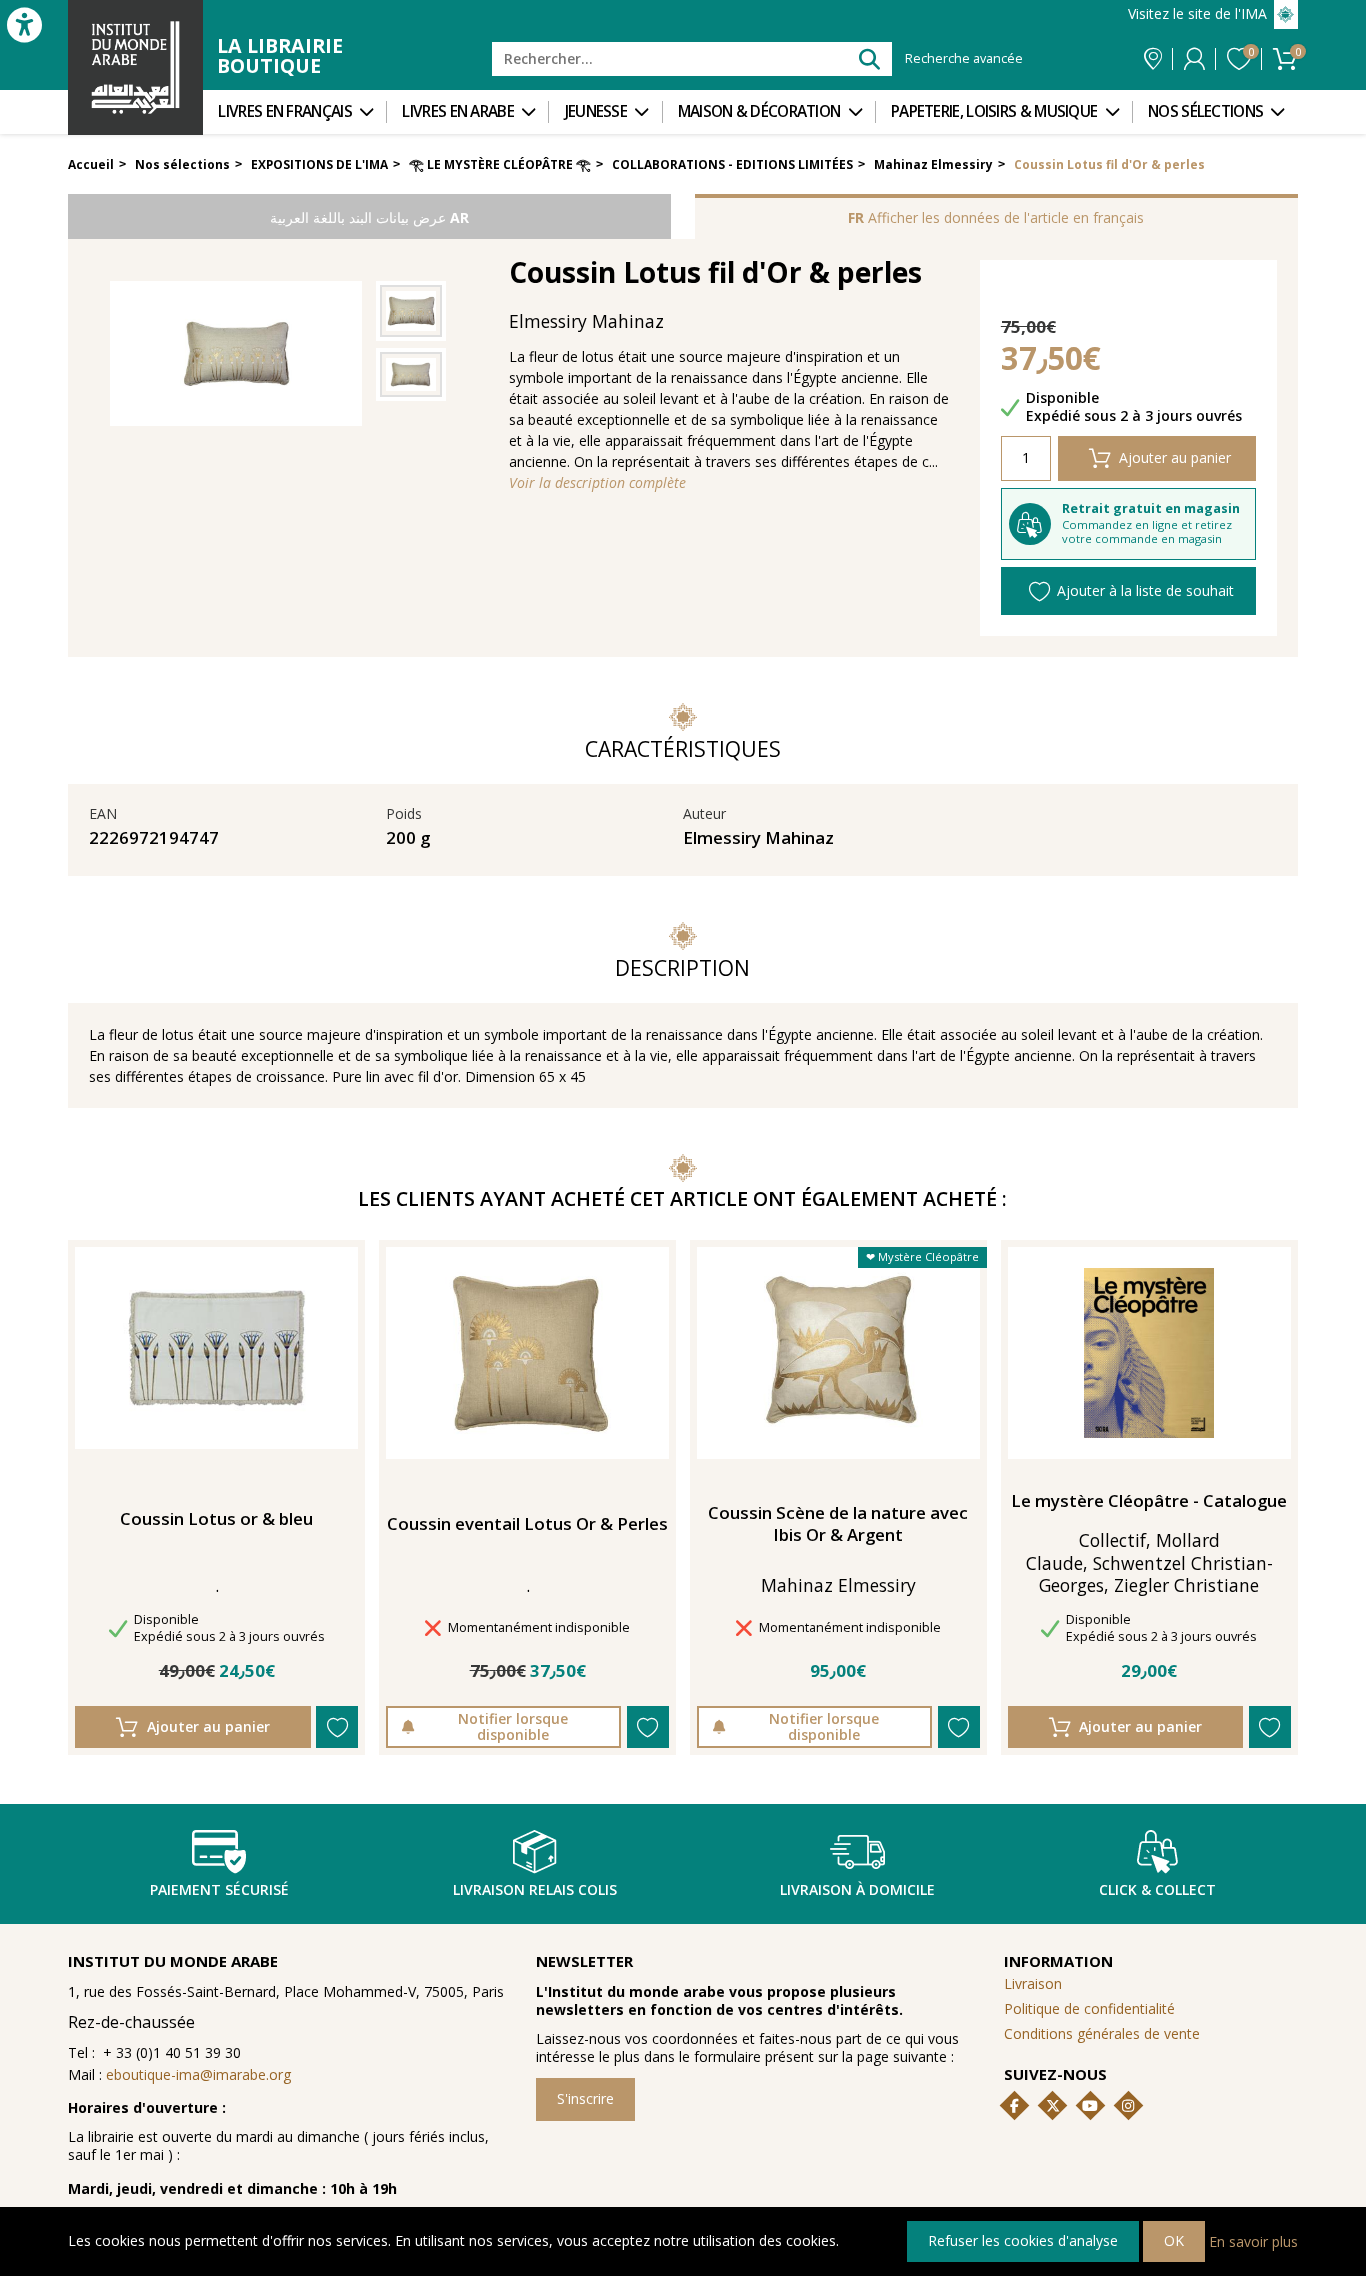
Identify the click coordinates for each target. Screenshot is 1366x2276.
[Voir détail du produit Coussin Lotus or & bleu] (216, 1348)
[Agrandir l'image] (411, 311)
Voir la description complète (597, 483)
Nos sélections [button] (1205, 111)
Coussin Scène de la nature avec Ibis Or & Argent (838, 1524)
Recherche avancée (964, 59)
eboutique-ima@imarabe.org (198, 2074)
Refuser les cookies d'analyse (1023, 2240)
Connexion (1194, 59)
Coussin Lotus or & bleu (216, 1519)
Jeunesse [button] (596, 111)
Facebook (1015, 2106)
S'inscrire (585, 2098)
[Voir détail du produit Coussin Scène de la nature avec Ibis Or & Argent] (838, 1353)
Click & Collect (1157, 1889)
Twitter (1053, 2106)
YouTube (1090, 2106)
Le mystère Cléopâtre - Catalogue (1149, 1501)
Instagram (1128, 2106)
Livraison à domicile (857, 1889)
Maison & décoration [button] (759, 111)
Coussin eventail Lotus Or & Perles (527, 1524)
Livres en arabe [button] (458, 111)
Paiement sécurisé (219, 1889)
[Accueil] (135, 67)
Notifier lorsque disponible (513, 1726)
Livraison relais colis (535, 1889)
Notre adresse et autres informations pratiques (1153, 59)
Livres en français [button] (284, 111)
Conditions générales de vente (1102, 2033)
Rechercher (868, 58)
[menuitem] (294, 112)
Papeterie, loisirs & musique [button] (994, 111)
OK (1174, 2240)
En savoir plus (1253, 2240)
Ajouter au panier (1175, 457)
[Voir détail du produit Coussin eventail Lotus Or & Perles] (527, 1353)
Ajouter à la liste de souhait (1145, 590)
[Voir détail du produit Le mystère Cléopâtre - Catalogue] (1149, 1353)
